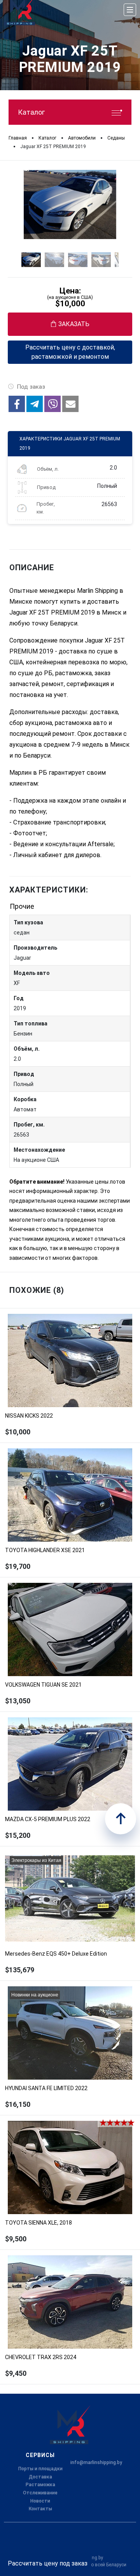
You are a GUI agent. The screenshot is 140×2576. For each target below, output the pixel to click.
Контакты (40, 2509)
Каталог (31, 112)
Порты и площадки (40, 2469)
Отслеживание (40, 2493)
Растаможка (40, 2485)
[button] (17, 404)
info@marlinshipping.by (96, 2462)
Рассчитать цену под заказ (48, 2563)
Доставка (40, 2477)
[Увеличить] (70, 204)
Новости (40, 2501)
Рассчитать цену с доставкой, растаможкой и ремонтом (70, 352)
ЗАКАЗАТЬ (74, 324)
